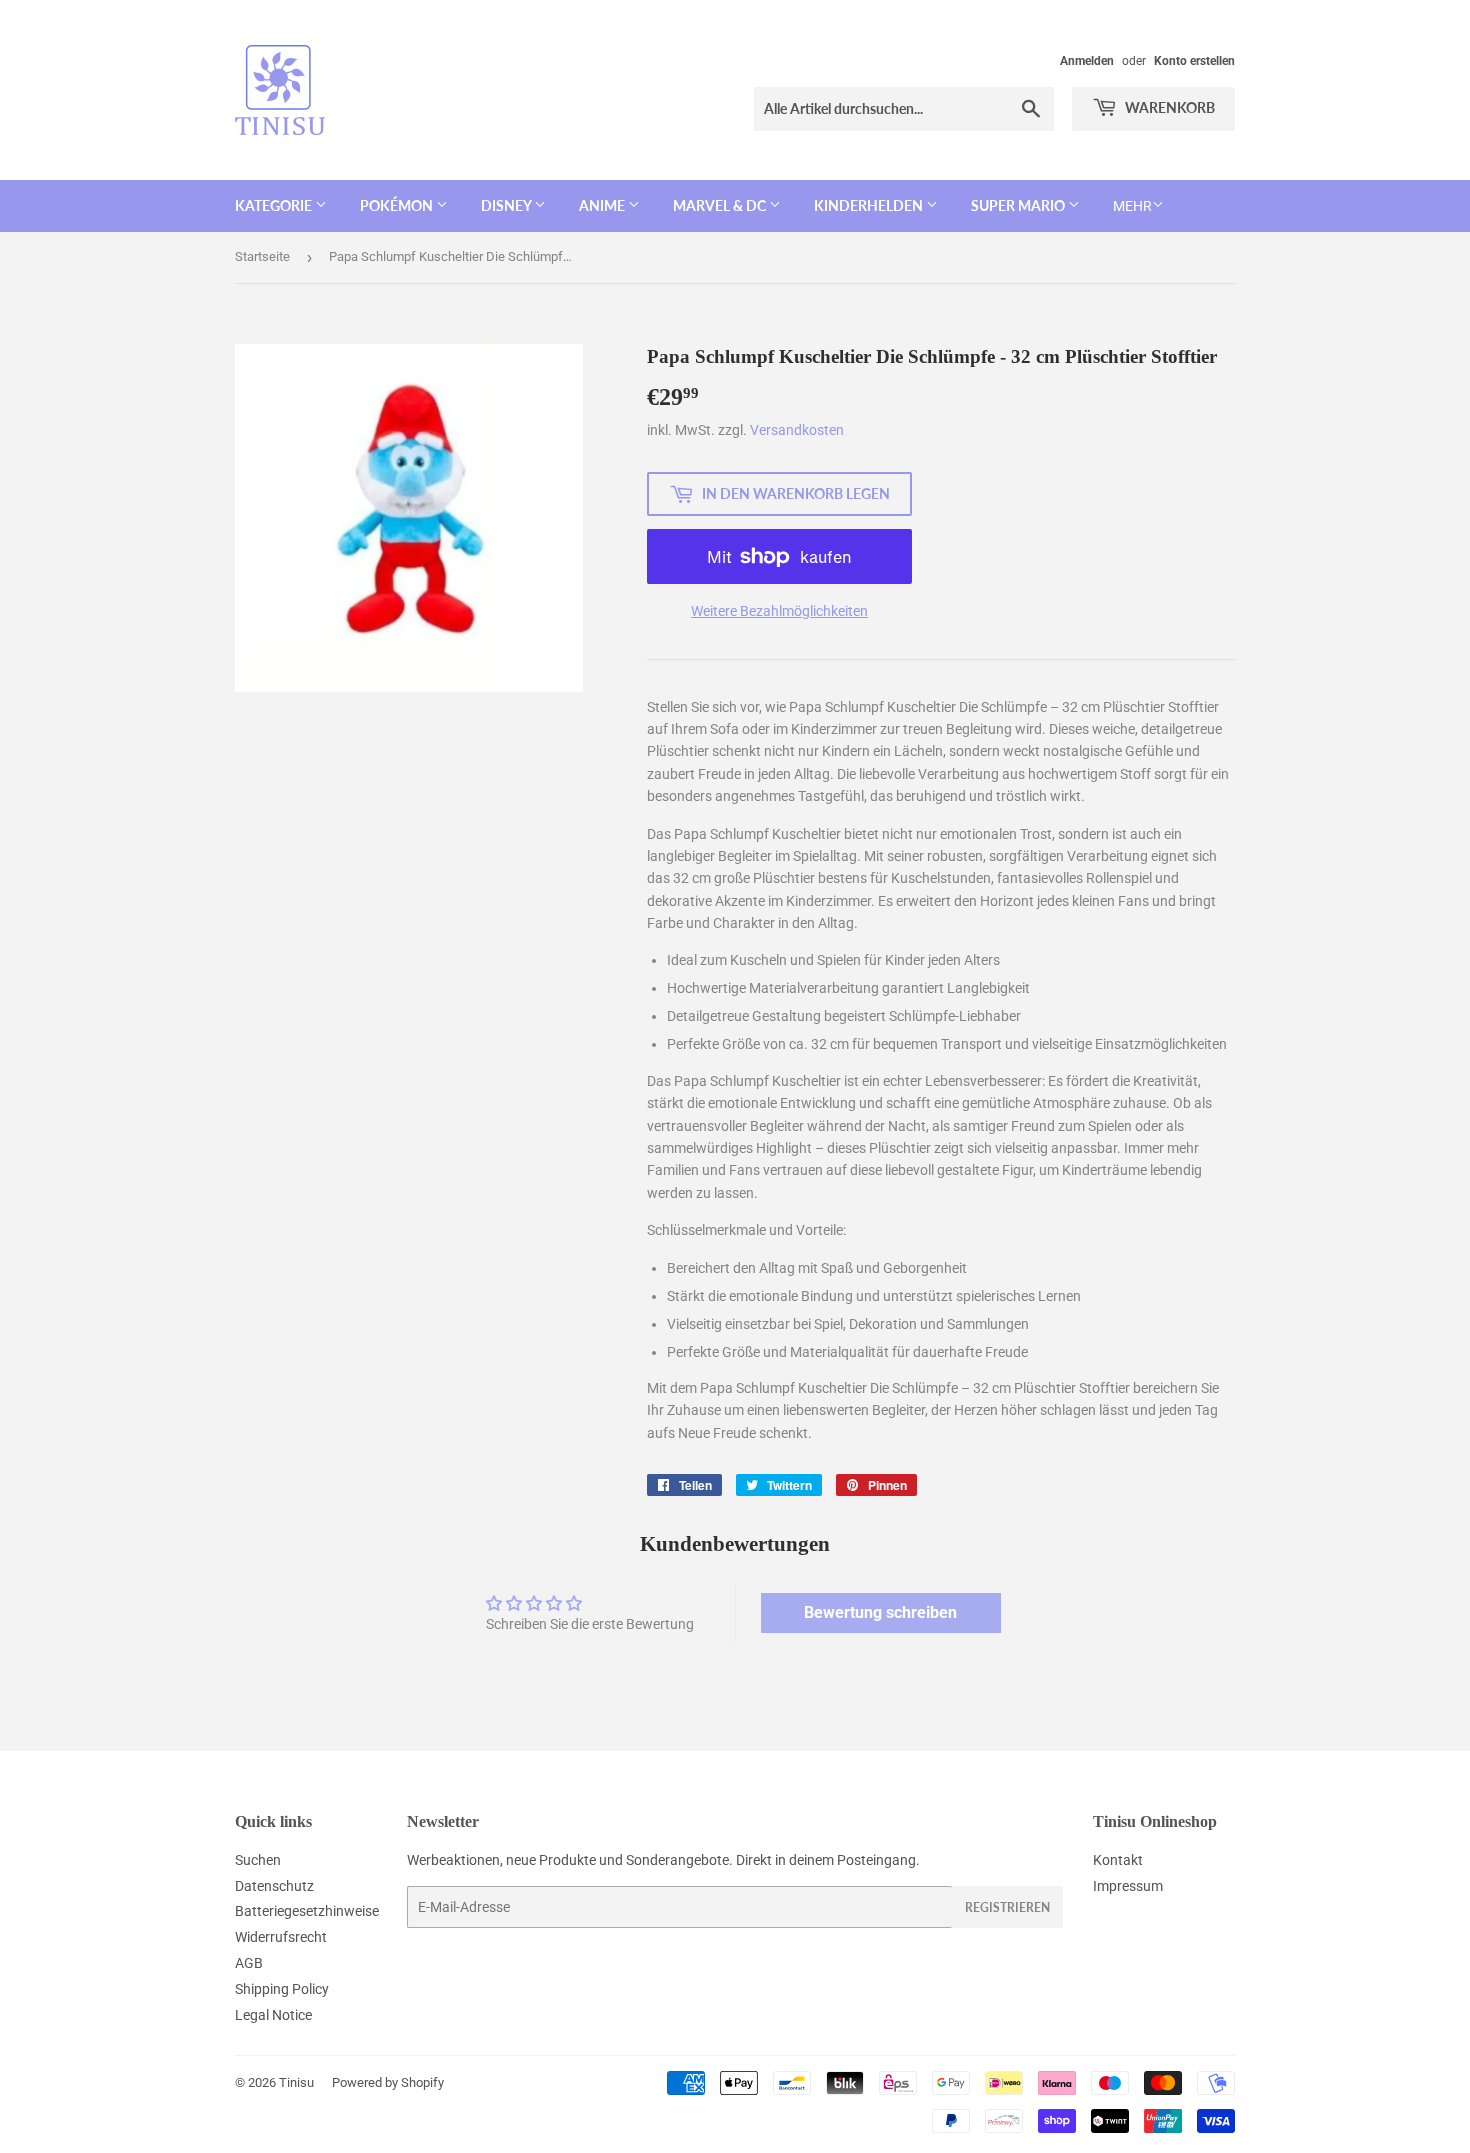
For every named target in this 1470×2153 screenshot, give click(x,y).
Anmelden (1087, 61)
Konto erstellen (1194, 61)
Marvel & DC (721, 205)
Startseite (262, 256)
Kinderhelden (870, 205)
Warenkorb (1168, 107)
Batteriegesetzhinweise (307, 1911)
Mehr (1132, 206)
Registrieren (1007, 1907)
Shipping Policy (282, 1989)
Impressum (1128, 1886)
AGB (249, 1963)
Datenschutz (274, 1886)
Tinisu (296, 2082)
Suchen (258, 1860)
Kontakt (1118, 1860)
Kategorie (275, 205)
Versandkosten (797, 430)
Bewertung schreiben (880, 1612)
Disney (507, 205)
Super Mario (1019, 205)
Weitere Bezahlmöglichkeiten (779, 611)
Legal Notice (273, 2015)
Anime (603, 205)
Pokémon (398, 205)
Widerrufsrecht (281, 1937)
